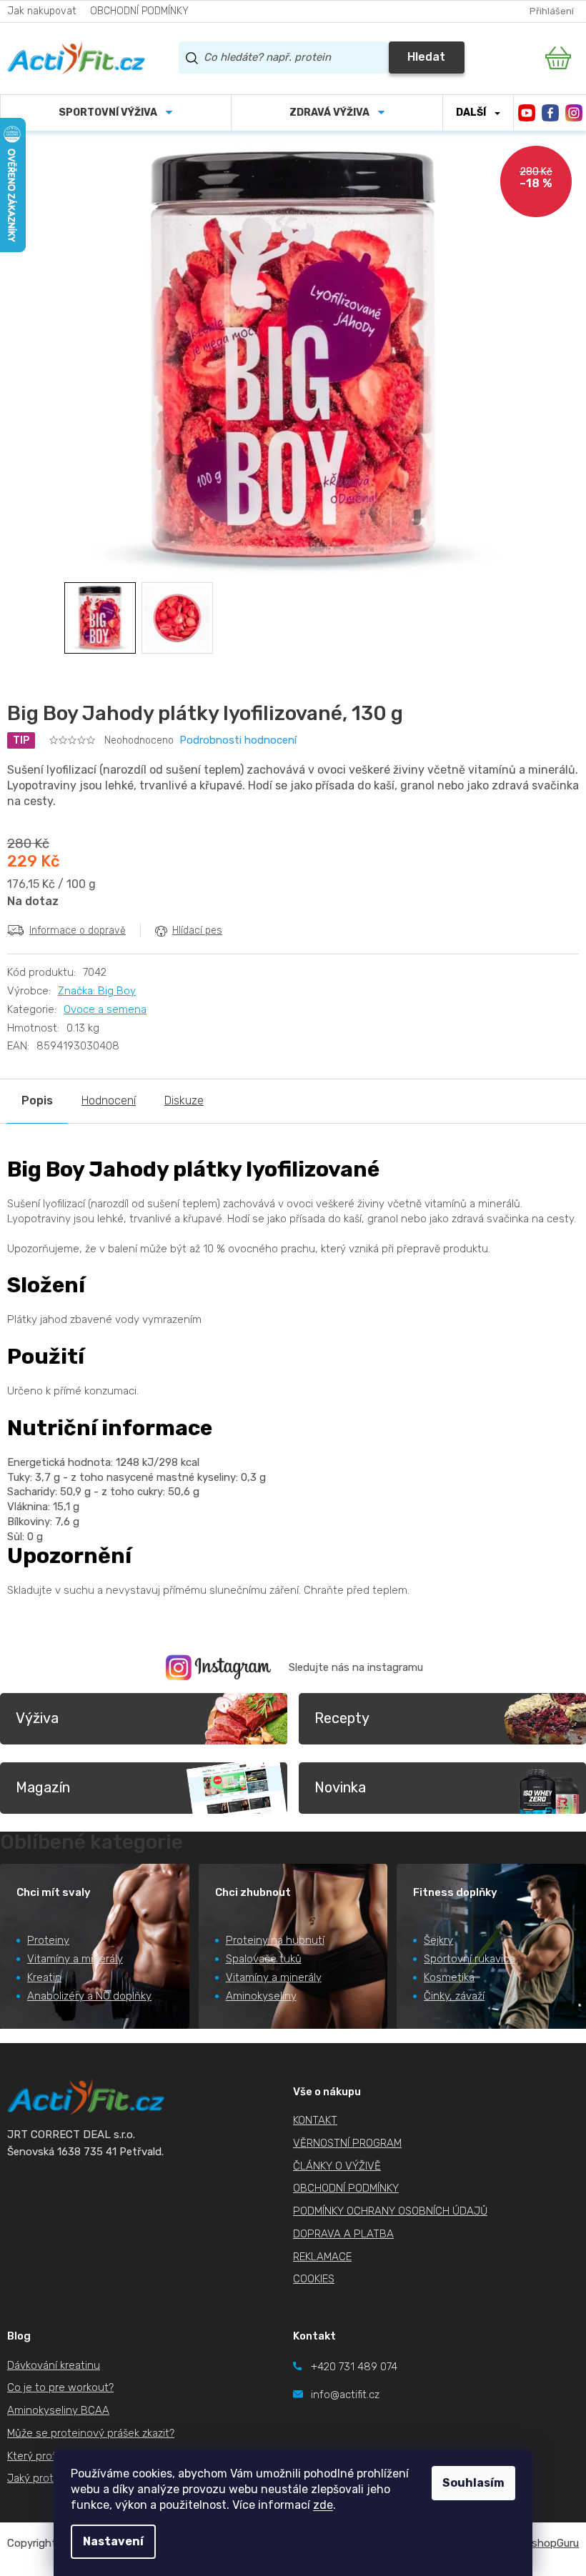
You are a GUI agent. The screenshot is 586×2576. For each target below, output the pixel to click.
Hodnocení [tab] (109, 1100)
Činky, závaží (454, 1996)
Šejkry (438, 1940)
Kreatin (44, 1977)
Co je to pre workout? (60, 2387)
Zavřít (87, 961)
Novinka (340, 1787)
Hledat (426, 57)
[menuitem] (116, 113)
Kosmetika (449, 1977)
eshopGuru (552, 2543)
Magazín (43, 1787)
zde (323, 2505)
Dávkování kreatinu (54, 2365)
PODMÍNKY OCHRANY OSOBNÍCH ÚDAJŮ (390, 2211)
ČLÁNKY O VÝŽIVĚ (337, 2166)
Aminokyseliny (261, 1996)
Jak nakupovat (41, 11)
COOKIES (314, 2279)
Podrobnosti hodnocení (238, 740)
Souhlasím (473, 2483)
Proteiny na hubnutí (275, 1940)
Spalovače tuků (264, 1959)
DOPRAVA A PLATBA (343, 2234)
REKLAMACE (322, 2257)
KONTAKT (315, 2120)
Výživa (37, 1718)
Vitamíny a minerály (75, 1959)
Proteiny (48, 1940)
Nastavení (113, 2541)
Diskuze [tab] (184, 1100)
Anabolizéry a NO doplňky (89, 1996)
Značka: (97, 991)
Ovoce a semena (105, 1009)
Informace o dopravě (78, 930)
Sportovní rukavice (470, 1959)
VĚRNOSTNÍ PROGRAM (347, 2143)
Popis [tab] (37, 1100)
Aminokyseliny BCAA (58, 2410)
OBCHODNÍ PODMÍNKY (139, 11)
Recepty (342, 1718)
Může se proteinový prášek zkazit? (91, 2433)
